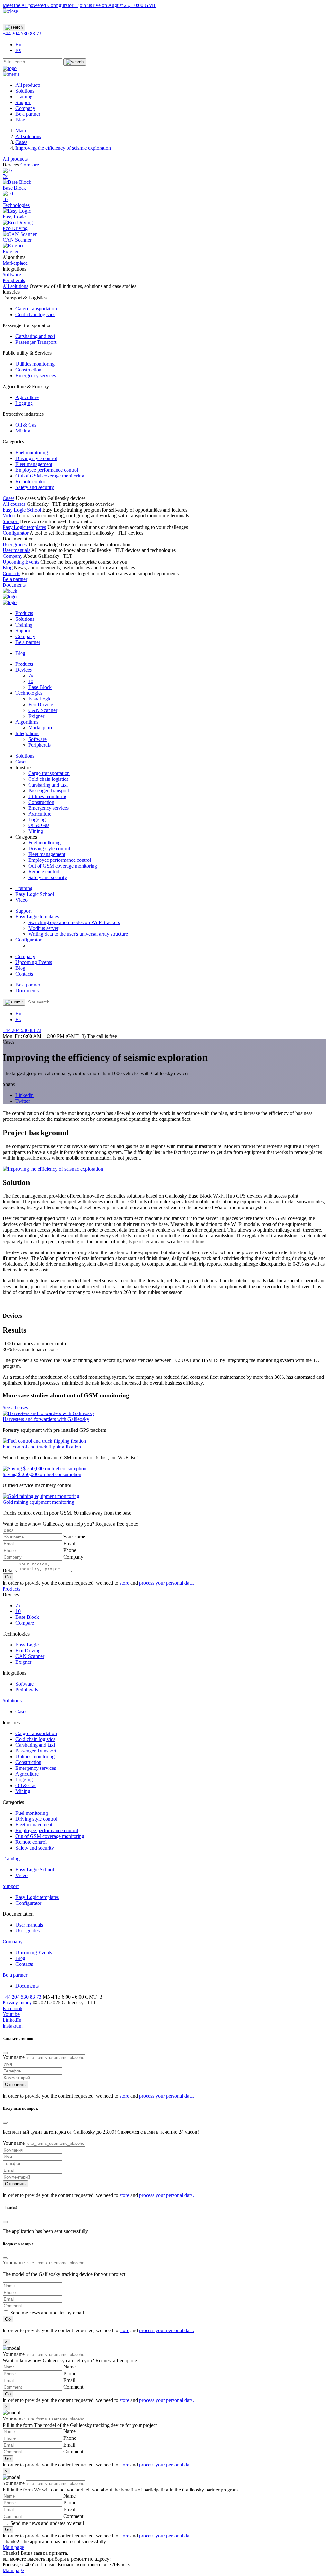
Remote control (31, 481)
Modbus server (43, 928)
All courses (14, 504)
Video (9, 516)
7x (31, 676)
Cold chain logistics (35, 314)
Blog (20, 120)
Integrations (27, 733)
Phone (70, 1550)
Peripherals (40, 745)
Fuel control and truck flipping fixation (42, 1447)
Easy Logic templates (24, 527)
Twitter (23, 1101)
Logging (24, 403)
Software (37, 739)
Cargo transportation (36, 309)
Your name (74, 1537)
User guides (15, 544)
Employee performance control (47, 470)
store (124, 1583)
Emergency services (36, 375)
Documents (14, 585)
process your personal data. (167, 1583)
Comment (73, 2387)
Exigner (36, 716)
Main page (13, 2547)
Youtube (11, 2014)
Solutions (25, 91)
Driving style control (36, 458)
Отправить (15, 2085)
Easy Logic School (22, 510)
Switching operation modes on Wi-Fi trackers (74, 922)
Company (25, 108)
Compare (30, 165)
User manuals (16, 550)
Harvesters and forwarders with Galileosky (46, 1419)
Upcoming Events (21, 562)
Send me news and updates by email (47, 2313)
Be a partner (28, 114)
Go (8, 1577)
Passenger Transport (36, 342)
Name (69, 2367)
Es (18, 50)
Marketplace (41, 728)
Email (69, 1543)
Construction (28, 370)
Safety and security (35, 487)
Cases (9, 498)
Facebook (13, 2008)
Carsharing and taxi (35, 336)
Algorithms (27, 722)
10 (31, 681)
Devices (24, 670)
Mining (23, 431)
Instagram (13, 2026)
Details (10, 1570)
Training (24, 97)
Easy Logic (40, 699)
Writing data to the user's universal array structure (78, 934)
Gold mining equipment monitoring (38, 1502)
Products (24, 613)
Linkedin (25, 1095)
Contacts (11, 573)
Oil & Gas (26, 425)
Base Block (40, 687)
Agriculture (27, 397)
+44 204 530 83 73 (22, 34)
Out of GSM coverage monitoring (50, 476)
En (18, 45)
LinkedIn (12, 2020)
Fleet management (34, 464)
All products (28, 85)
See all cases (15, 1408)
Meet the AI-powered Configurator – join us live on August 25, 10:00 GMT (79, 5)
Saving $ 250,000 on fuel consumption (42, 1474)
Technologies (16, 205)
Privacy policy (17, 2003)
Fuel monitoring (32, 453)
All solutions (15, 286)
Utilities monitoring (35, 364)
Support (23, 102)
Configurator (16, 533)
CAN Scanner (43, 710)
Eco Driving (41, 704)
